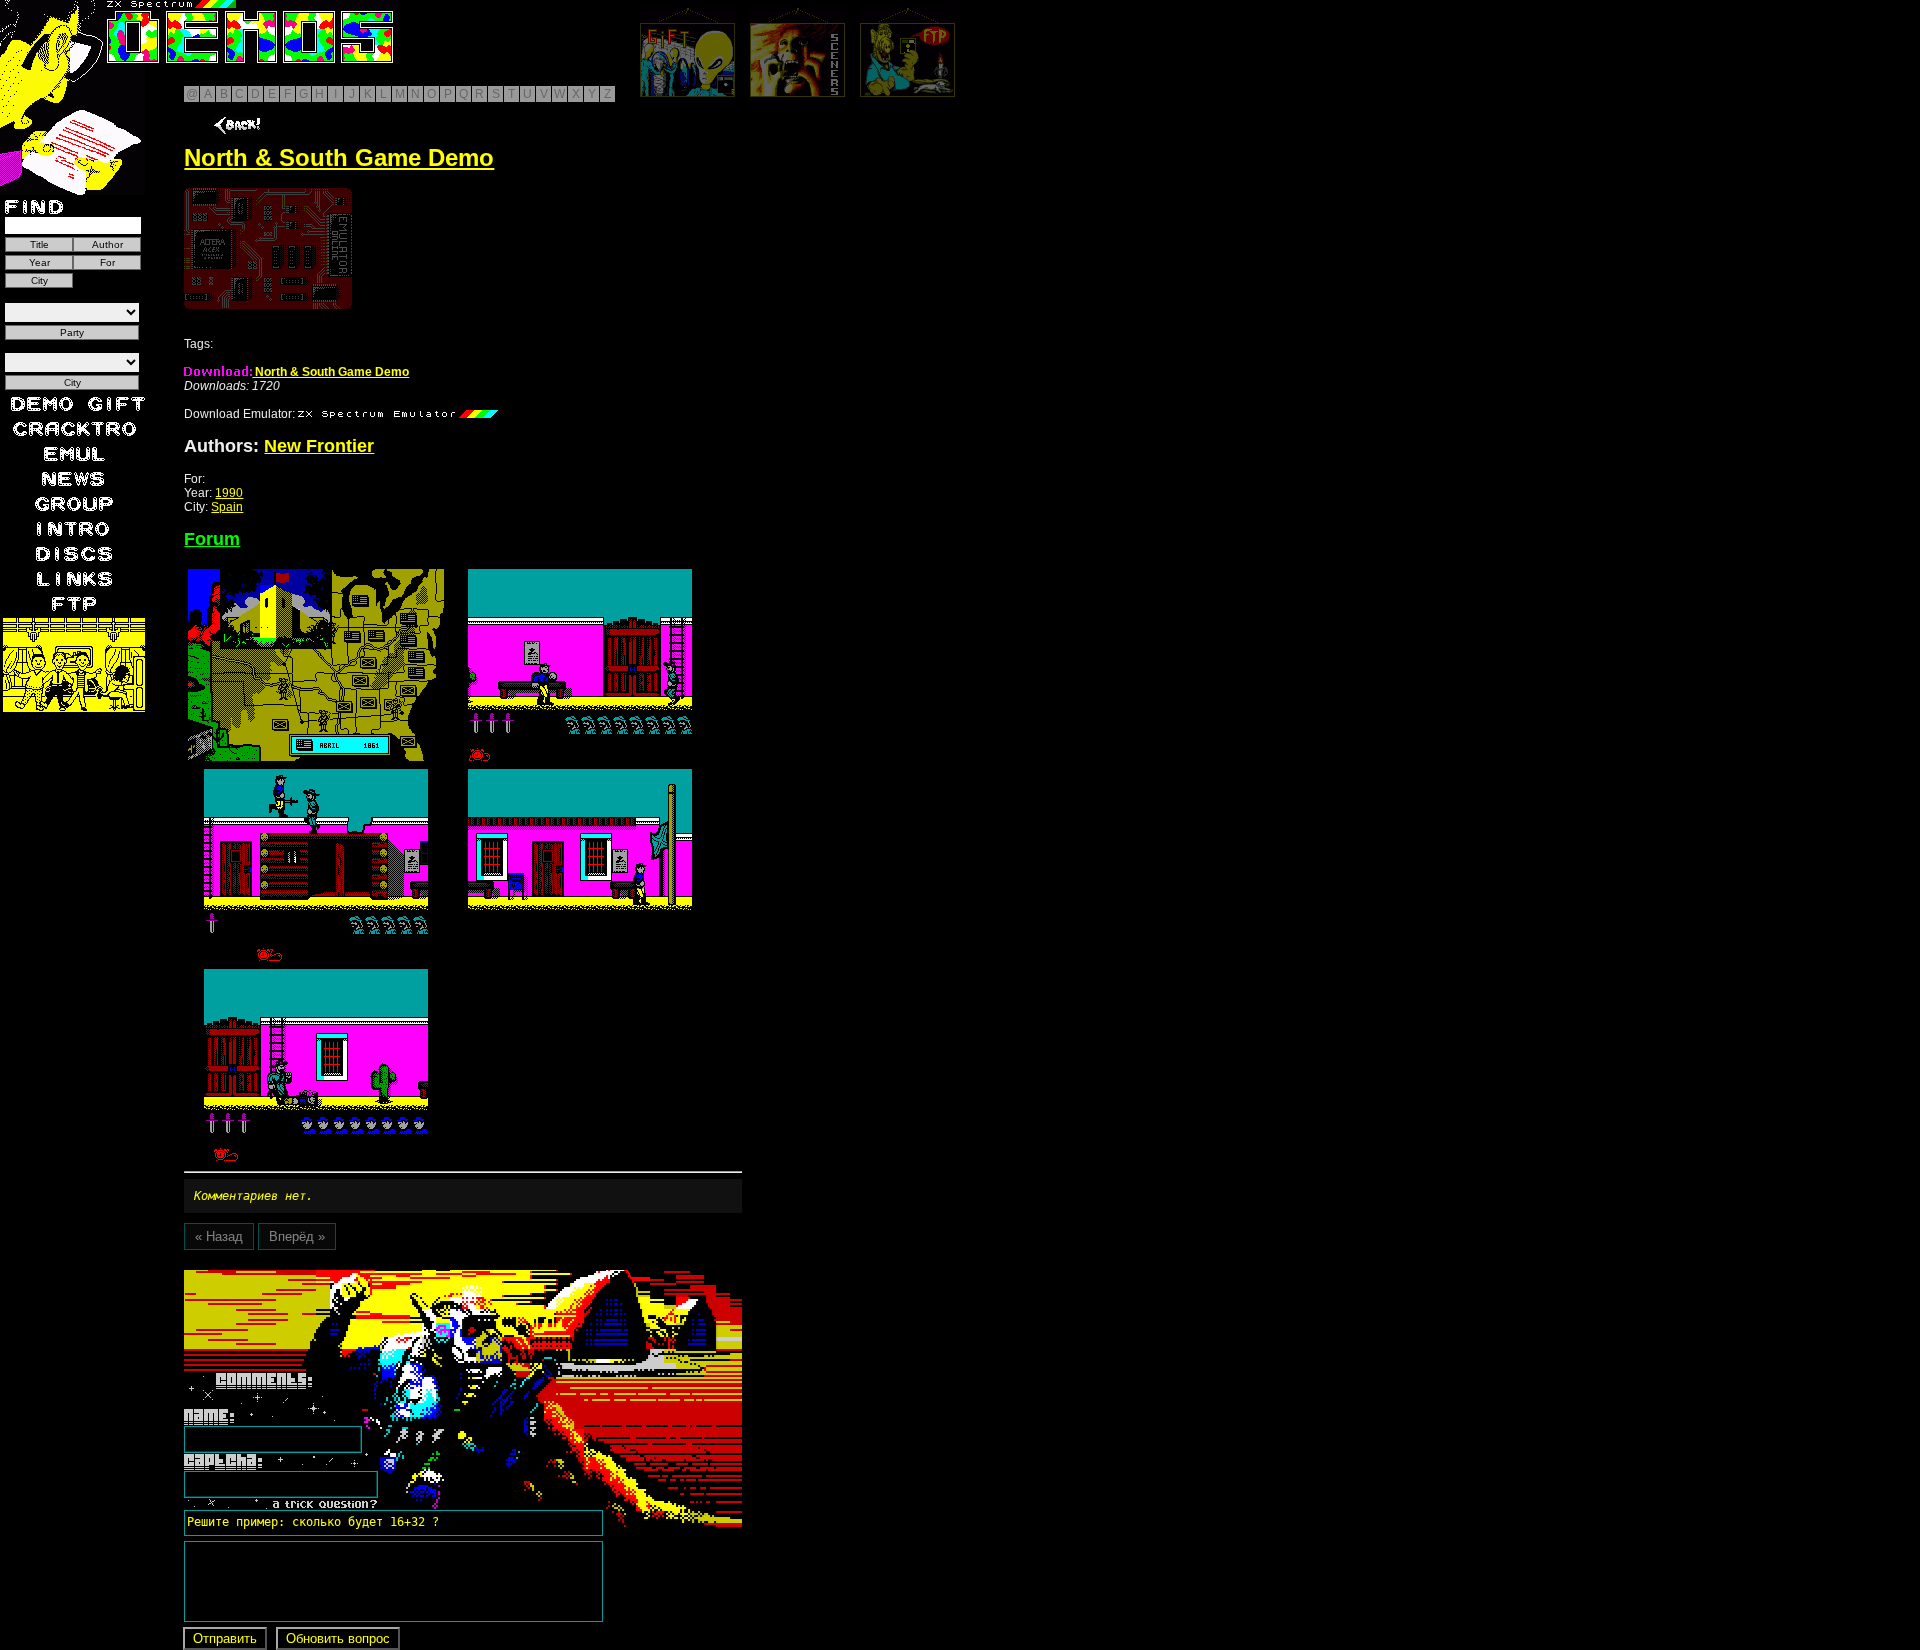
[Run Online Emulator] (268, 248)
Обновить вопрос (338, 1638)
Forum (212, 539)
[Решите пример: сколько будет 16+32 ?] (310, 1277)
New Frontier (319, 446)
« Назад (219, 1236)
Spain (227, 507)
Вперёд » (297, 1236)
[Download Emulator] (398, 414)
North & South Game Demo (330, 372)
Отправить (225, 1638)
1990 (229, 493)
